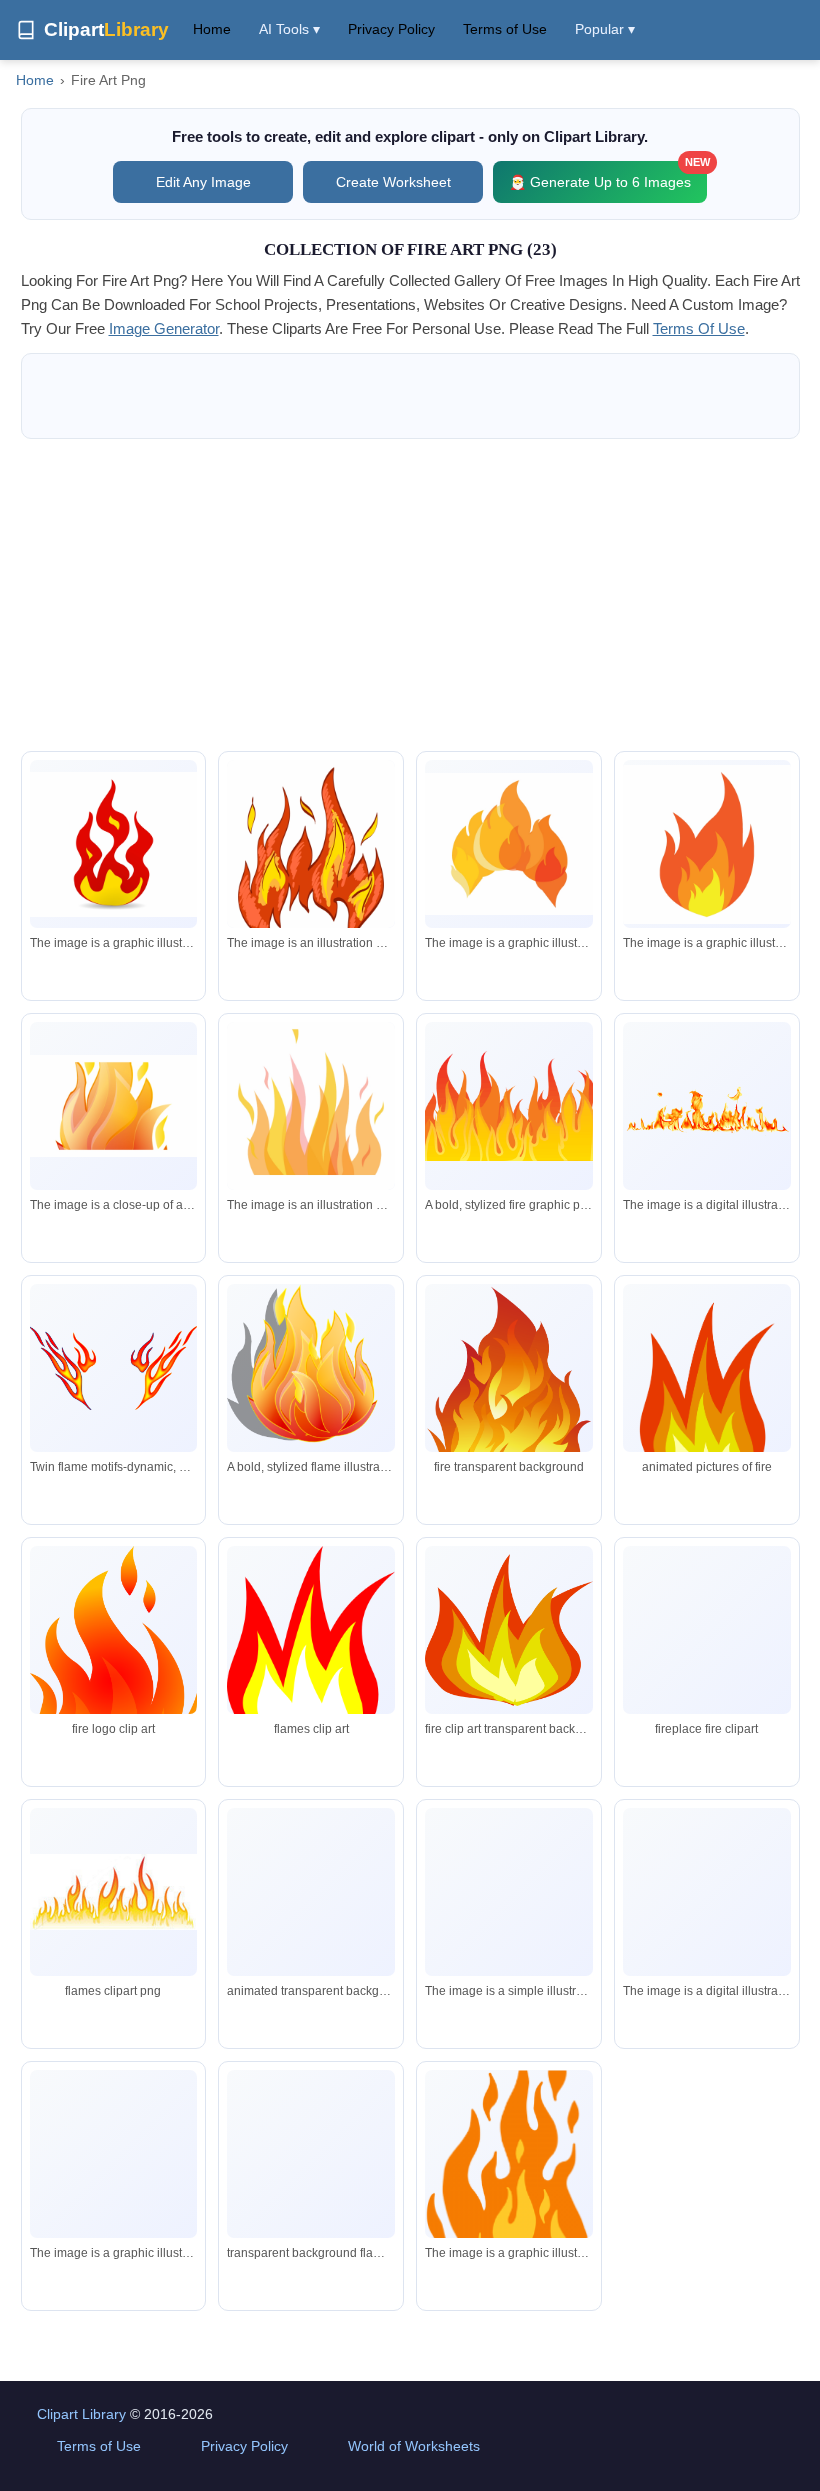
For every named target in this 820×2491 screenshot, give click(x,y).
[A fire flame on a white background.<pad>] (707, 1968)
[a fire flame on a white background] (707, 844)
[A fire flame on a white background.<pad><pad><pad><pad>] (509, 1918)
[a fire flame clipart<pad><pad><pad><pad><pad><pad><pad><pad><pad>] (509, 2188)
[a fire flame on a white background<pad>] (509, 844)
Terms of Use (505, 29)
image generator (164, 328)
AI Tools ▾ (289, 29)
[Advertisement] (410, 595)
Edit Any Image (203, 182)
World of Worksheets (414, 2446)
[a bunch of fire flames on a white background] (707, 1106)
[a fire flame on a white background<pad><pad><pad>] (114, 1106)
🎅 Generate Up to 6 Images (608, 175)
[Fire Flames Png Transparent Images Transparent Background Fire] (311, 2154)
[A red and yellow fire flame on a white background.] (114, 844)
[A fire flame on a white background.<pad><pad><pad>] (114, 2193)
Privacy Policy (391, 29)
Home (212, 29)
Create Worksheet (393, 182)
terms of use (699, 328)
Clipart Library (81, 2414)
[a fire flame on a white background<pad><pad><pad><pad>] (311, 865)
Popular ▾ (605, 29)
